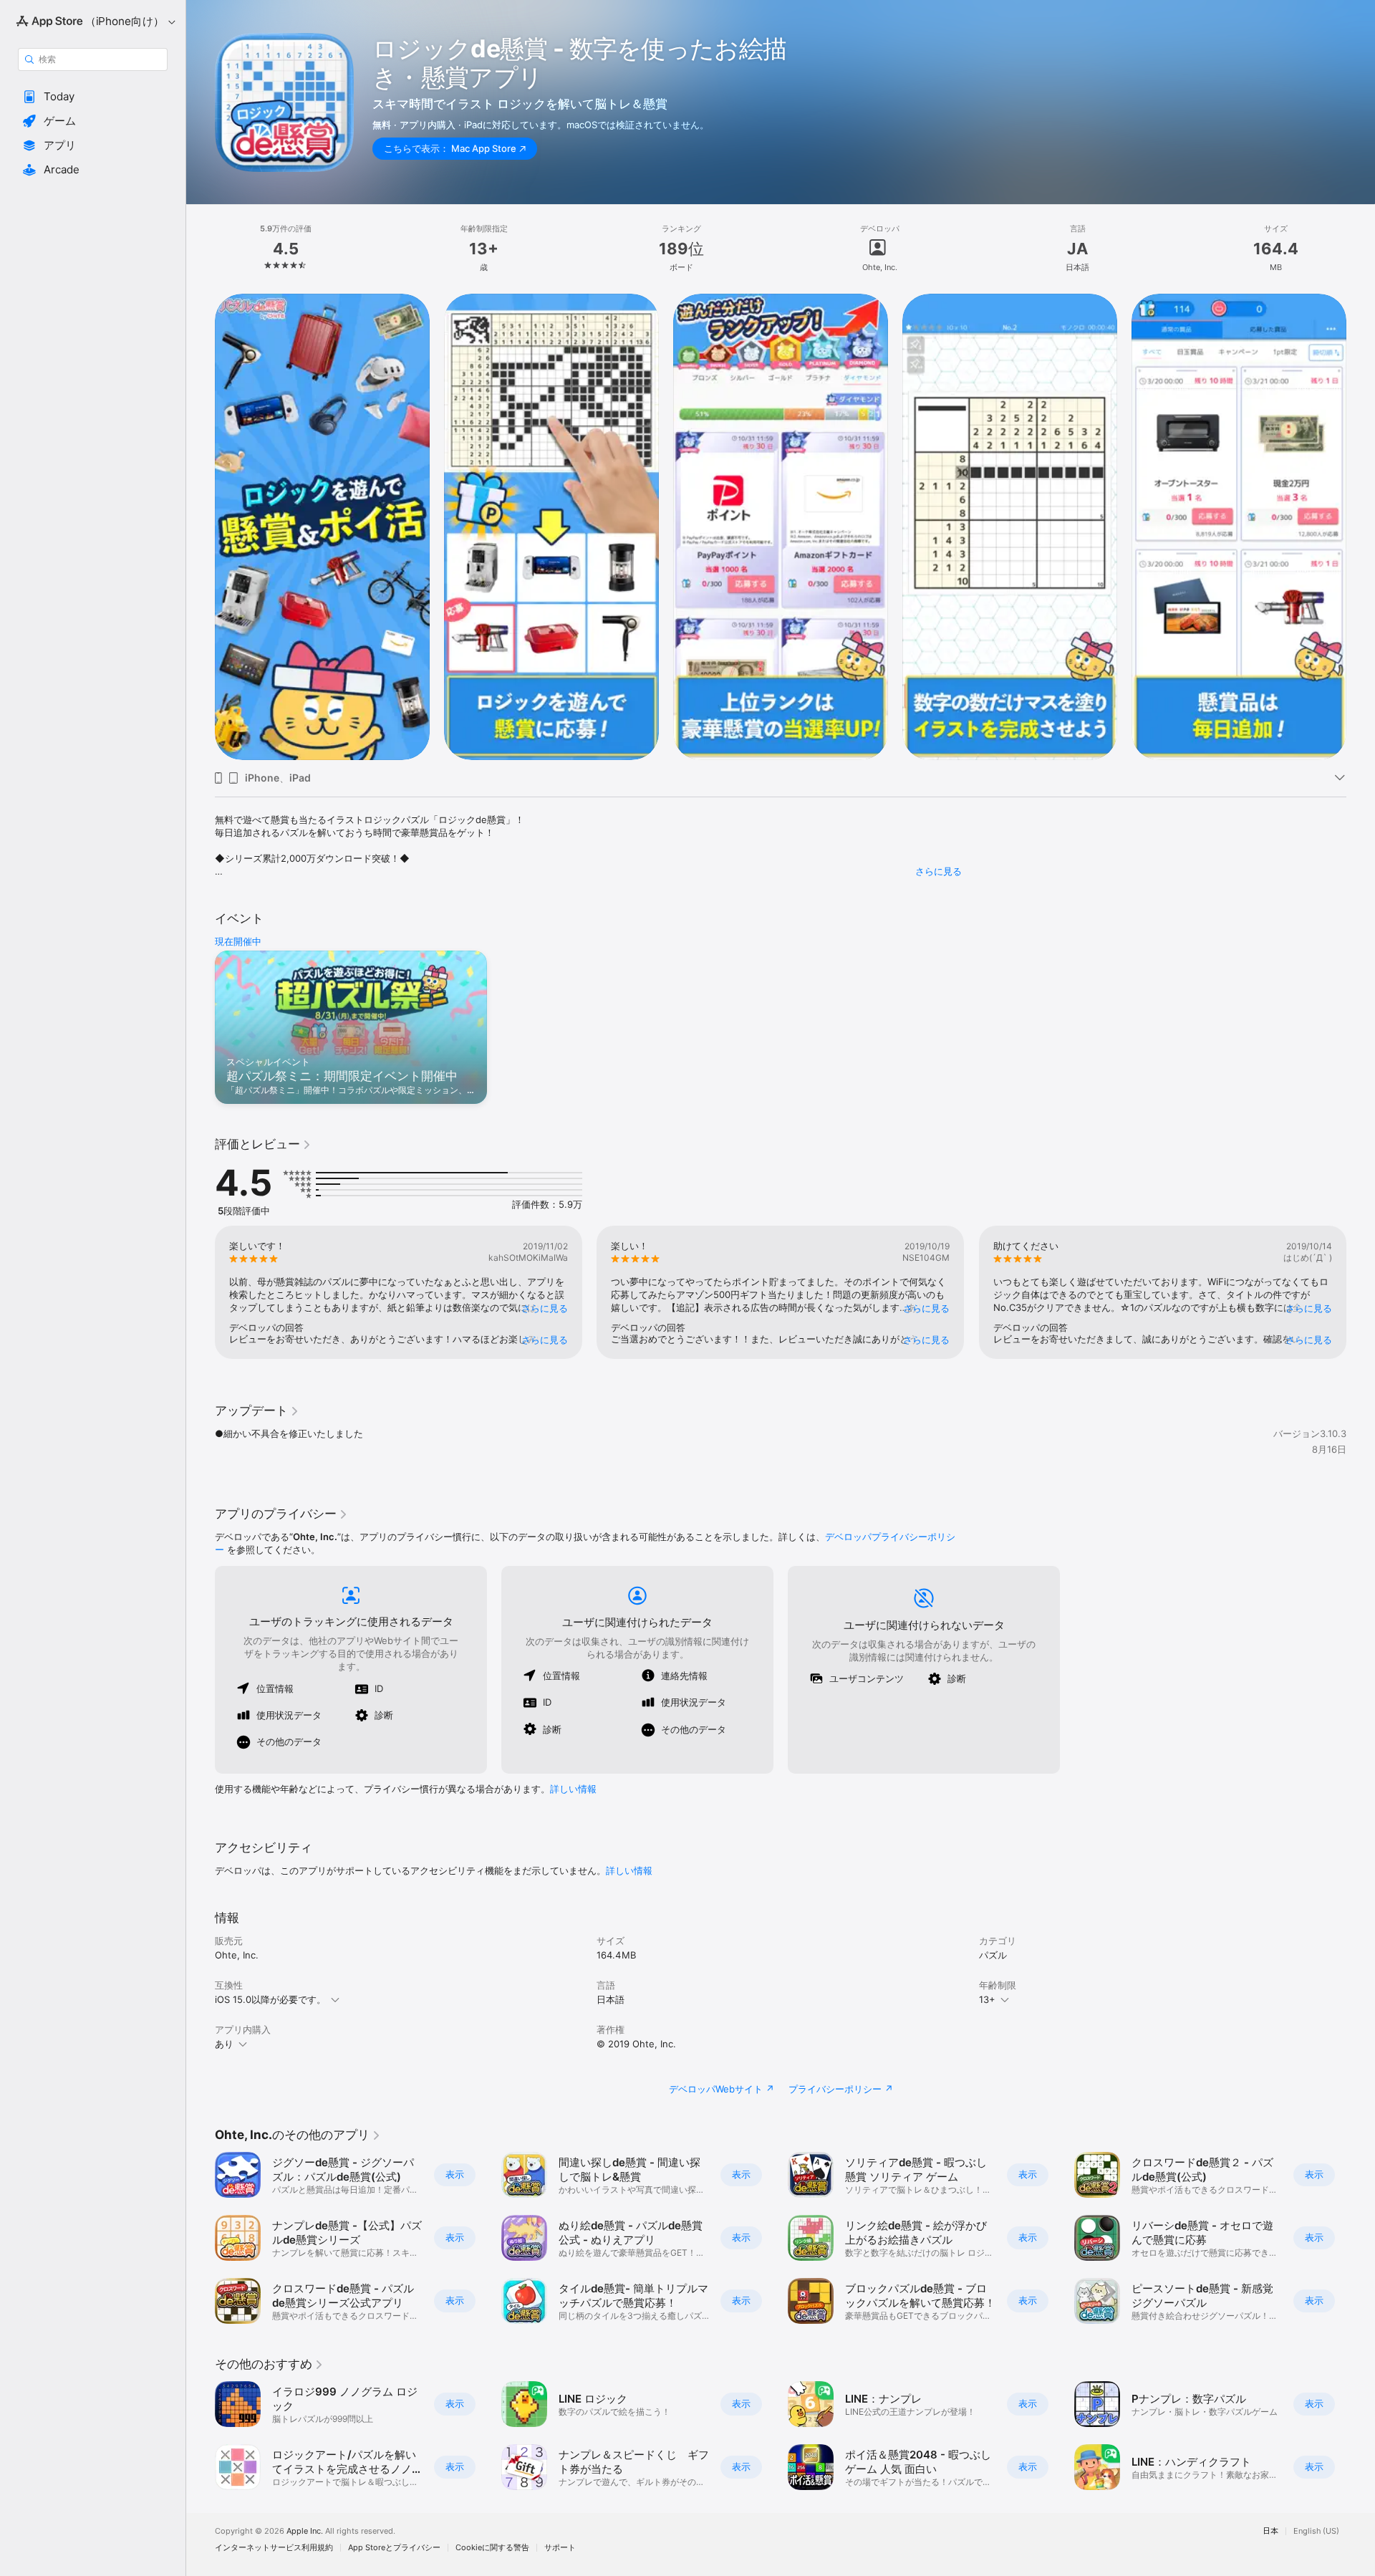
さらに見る (939, 871)
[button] (93, 97)
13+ (987, 1999)
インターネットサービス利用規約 (274, 2548)
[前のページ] (201, 527)
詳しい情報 (573, 1789)
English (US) (1316, 2531)
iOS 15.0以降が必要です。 (270, 1999)
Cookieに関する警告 (492, 2548)
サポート (560, 2548)
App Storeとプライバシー (394, 2548)
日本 (1270, 2531)
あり (224, 2044)
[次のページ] (1361, 527)
